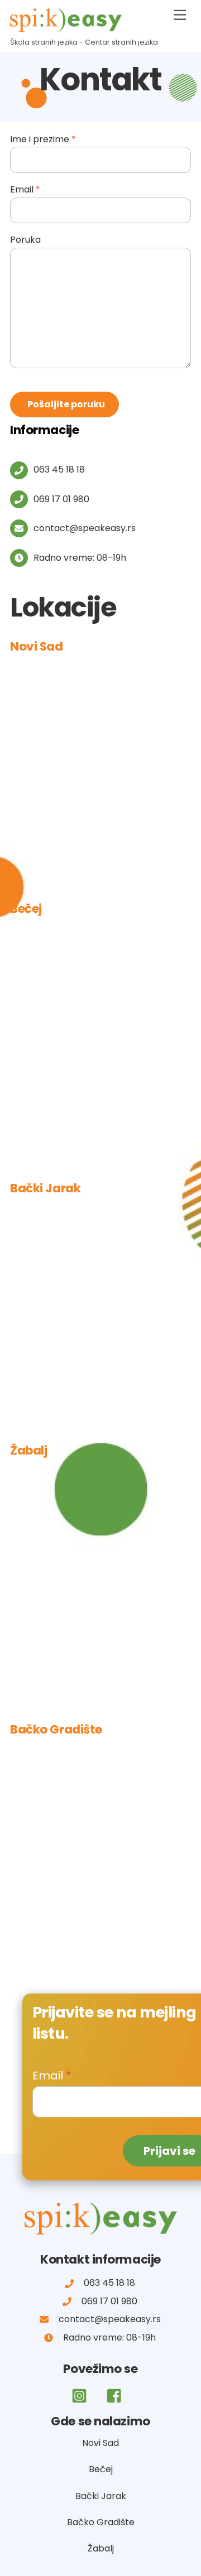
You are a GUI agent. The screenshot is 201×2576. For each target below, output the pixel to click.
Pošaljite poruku (66, 404)
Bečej (101, 2469)
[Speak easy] (66, 27)
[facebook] (117, 2397)
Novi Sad (100, 2443)
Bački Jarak (101, 2496)
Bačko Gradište (101, 2522)
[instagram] (81, 2397)
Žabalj (101, 2548)
